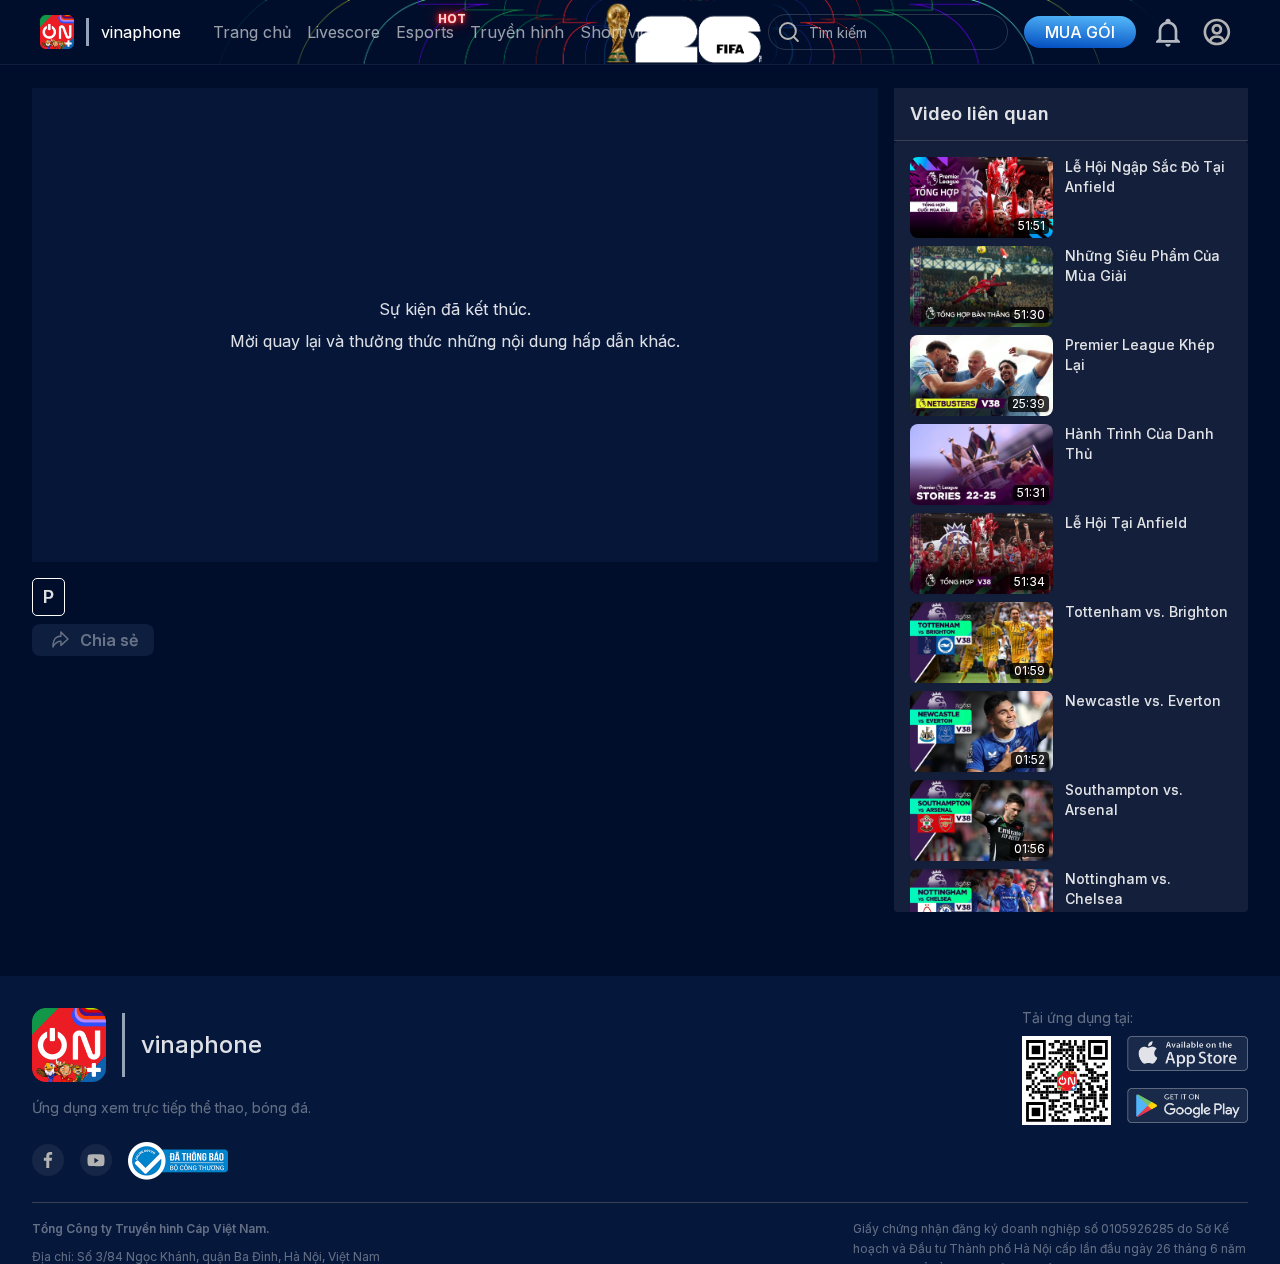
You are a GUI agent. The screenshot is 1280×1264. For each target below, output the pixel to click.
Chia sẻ (105, 640)
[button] (1216, 32)
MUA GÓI (1080, 32)
